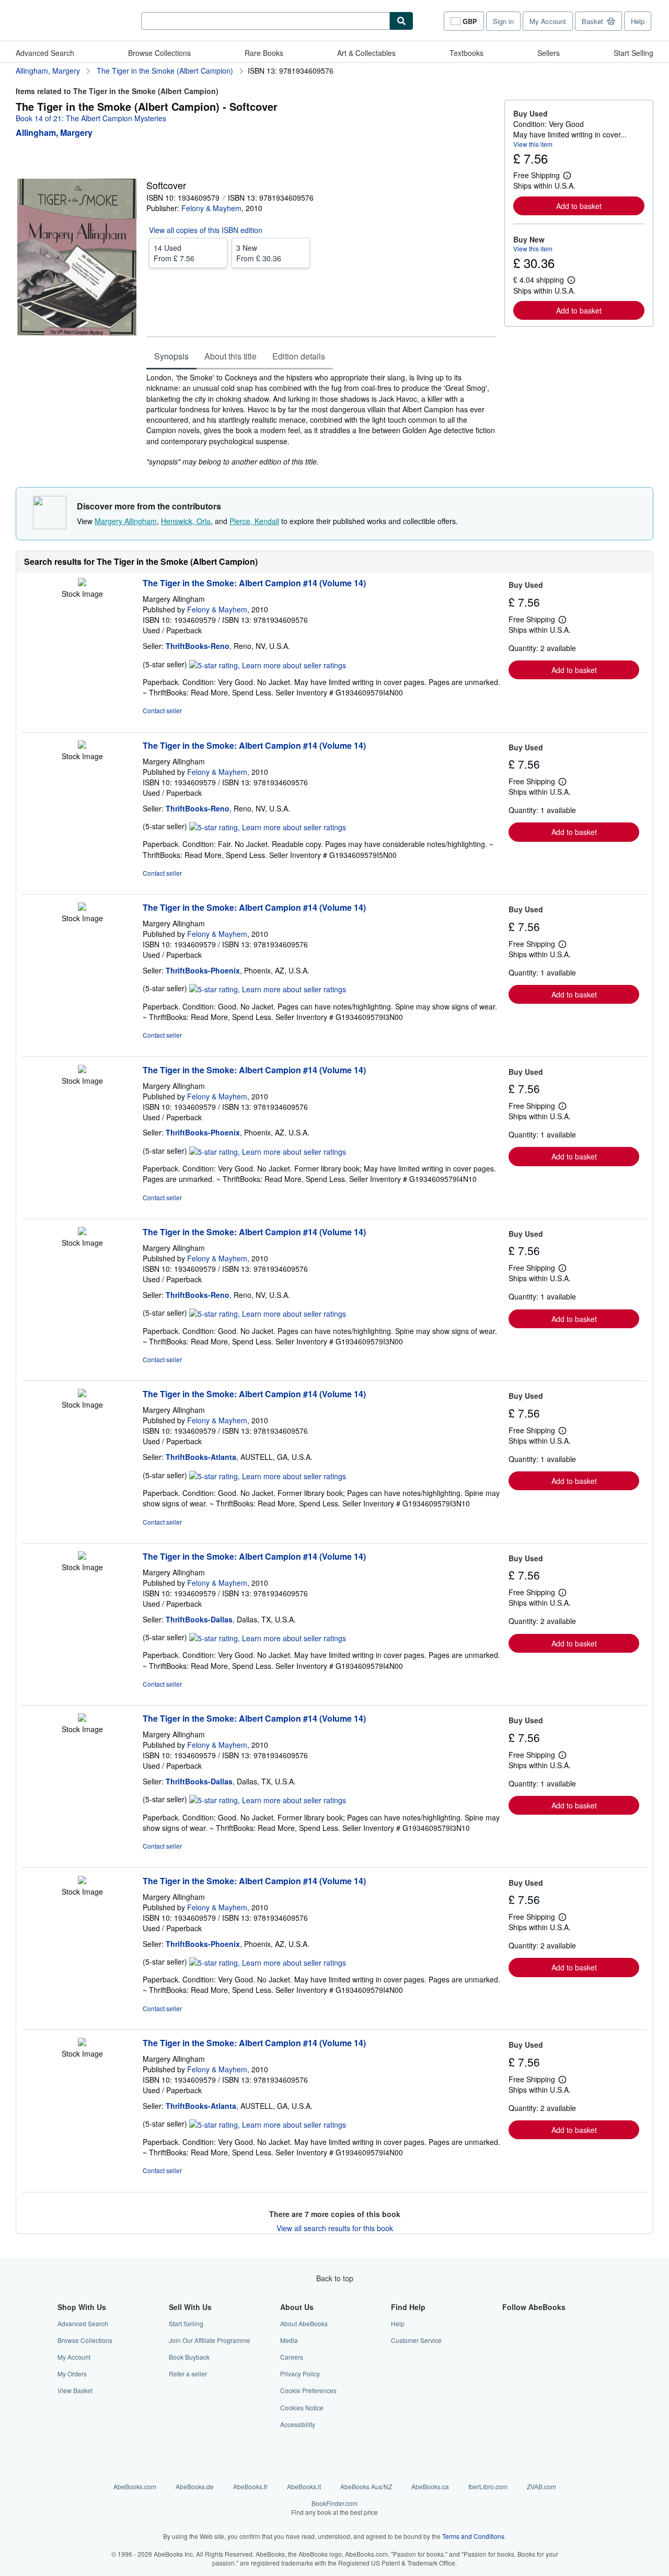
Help (638, 21)
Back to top (335, 2278)
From (174, 253)
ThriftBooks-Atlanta (201, 1457)
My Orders (72, 2374)
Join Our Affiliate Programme (210, 2340)
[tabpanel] (321, 419)
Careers (292, 2357)
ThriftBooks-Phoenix (203, 970)
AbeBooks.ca (430, 2486)
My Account (548, 21)
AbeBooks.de (195, 2486)
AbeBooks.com (135, 2486)
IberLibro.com (488, 2486)
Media (289, 2340)
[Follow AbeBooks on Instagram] (509, 2357)
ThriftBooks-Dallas (199, 1619)
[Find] (401, 21)
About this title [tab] (230, 356)
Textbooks (466, 53)
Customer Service (416, 2340)
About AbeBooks (304, 2323)
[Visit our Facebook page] (509, 2323)
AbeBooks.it (304, 2486)
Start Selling (633, 53)
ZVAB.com (541, 2486)
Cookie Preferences (308, 2390)
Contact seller (162, 710)
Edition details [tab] (299, 356)
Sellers (549, 53)
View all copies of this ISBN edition (206, 230)
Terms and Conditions (473, 2536)
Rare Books (264, 53)
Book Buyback (189, 2357)
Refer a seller (188, 2374)
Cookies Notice (302, 2407)
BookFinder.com (334, 2508)
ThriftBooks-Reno (198, 646)
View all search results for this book (335, 2228)
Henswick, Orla (186, 521)
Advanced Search (45, 53)
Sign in (503, 21)
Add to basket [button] (579, 206)
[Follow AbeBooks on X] (509, 2340)
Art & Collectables (366, 53)
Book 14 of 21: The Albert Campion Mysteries (91, 118)
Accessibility (298, 2424)
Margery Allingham (126, 521)
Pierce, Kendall (254, 521)
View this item (533, 144)
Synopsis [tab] (171, 356)
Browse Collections (159, 53)
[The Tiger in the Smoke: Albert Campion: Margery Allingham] (82, 583)
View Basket (75, 2390)
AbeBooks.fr (250, 2486)
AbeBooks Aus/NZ (366, 2486)
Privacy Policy (300, 2374)
